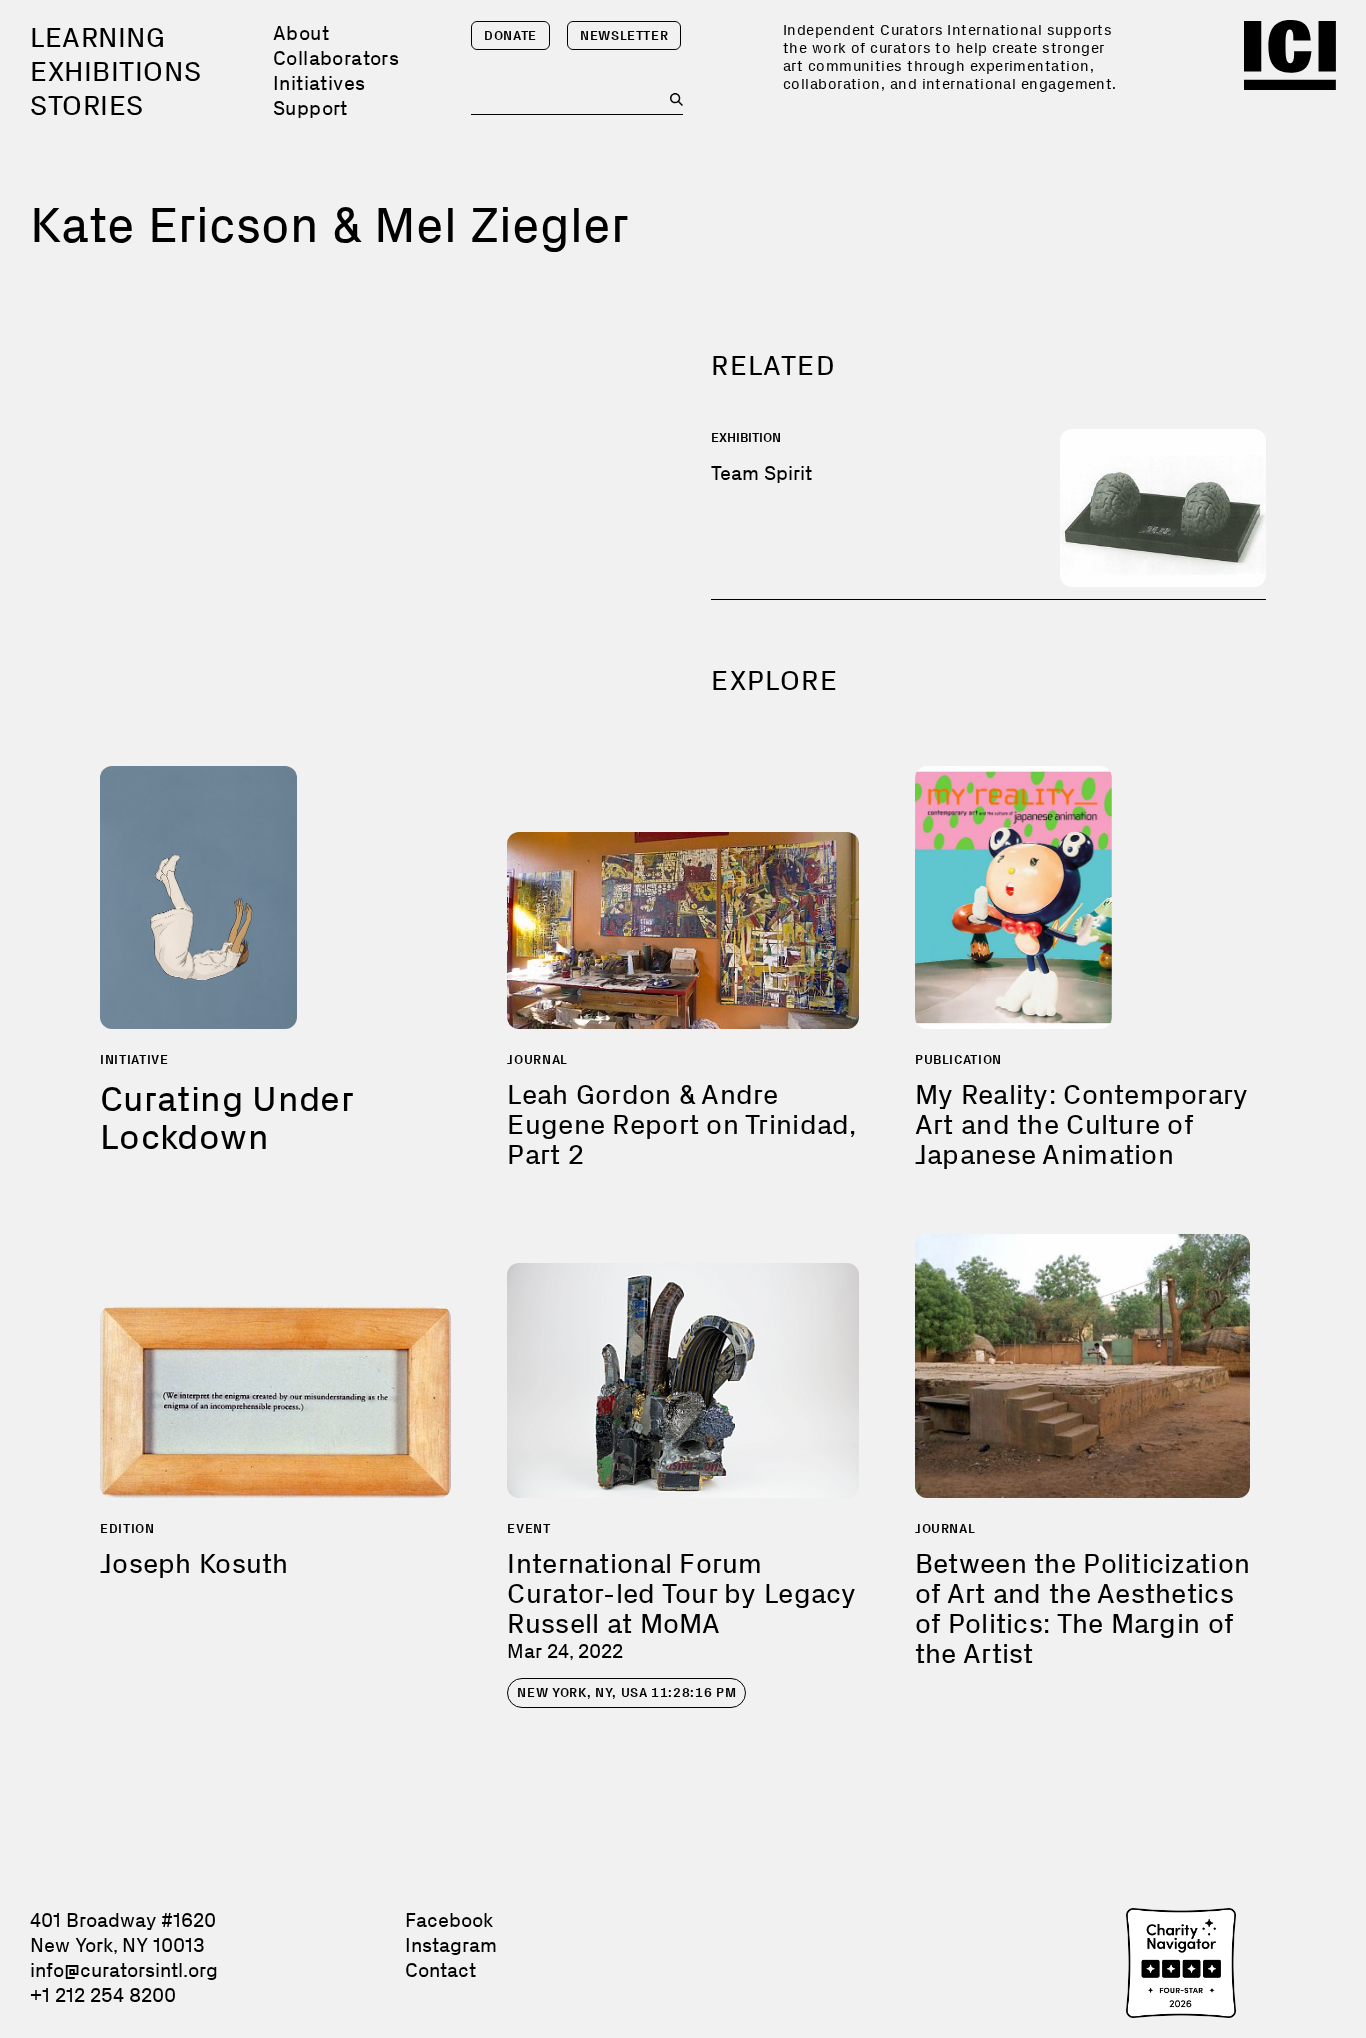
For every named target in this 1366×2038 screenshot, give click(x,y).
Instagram (451, 1945)
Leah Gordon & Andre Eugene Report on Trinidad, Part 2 (681, 1124)
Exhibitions (115, 71)
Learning (97, 37)
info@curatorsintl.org (124, 1970)
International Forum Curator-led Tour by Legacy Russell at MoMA (681, 1593)
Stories (87, 105)
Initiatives (319, 83)
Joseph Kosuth (194, 1563)
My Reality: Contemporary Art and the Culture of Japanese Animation (1082, 1124)
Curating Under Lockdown (226, 1117)
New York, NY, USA (626, 1692)
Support (310, 108)
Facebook (449, 1920)
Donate (510, 35)
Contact (440, 1970)
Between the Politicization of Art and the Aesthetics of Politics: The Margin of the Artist (1082, 1608)
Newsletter (624, 35)
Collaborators (336, 58)
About (301, 33)
